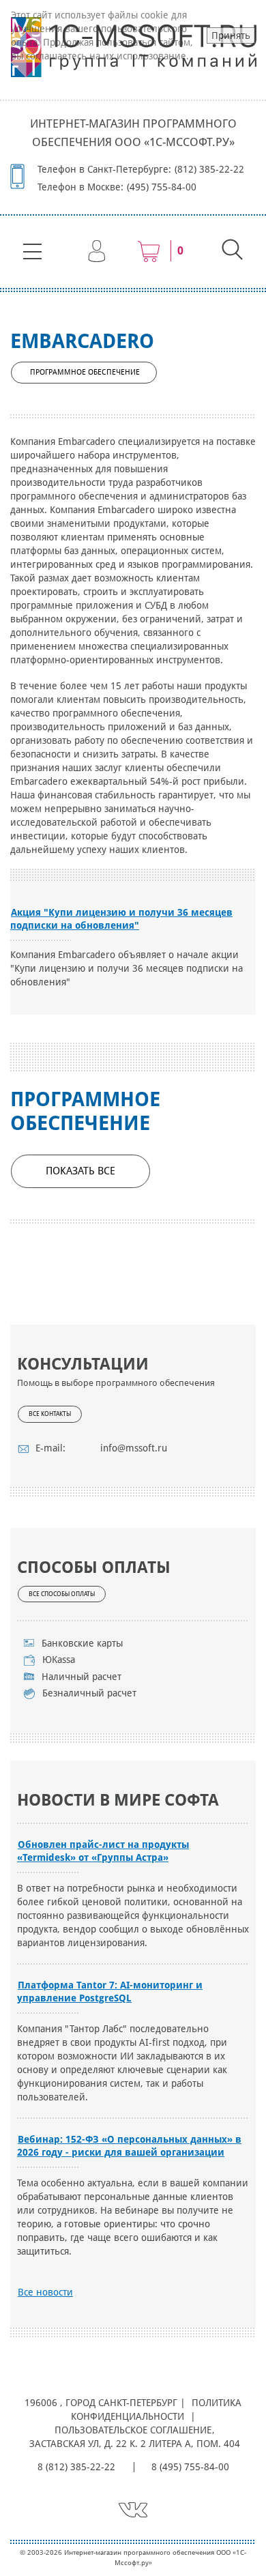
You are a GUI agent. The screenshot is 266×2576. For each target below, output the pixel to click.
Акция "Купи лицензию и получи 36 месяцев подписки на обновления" (121, 919)
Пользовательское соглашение (133, 2430)
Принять (231, 35)
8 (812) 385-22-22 (76, 2467)
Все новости (45, 2292)
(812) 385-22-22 (209, 169)
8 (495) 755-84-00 (190, 2467)
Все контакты (50, 1414)
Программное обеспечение (85, 372)
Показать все (80, 1171)
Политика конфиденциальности (157, 2409)
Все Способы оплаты (62, 1594)
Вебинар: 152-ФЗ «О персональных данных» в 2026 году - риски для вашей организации (129, 2146)
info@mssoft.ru (134, 1448)
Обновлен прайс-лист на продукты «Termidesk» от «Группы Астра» (103, 1851)
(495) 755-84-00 (162, 187)
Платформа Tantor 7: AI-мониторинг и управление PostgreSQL (110, 1992)
